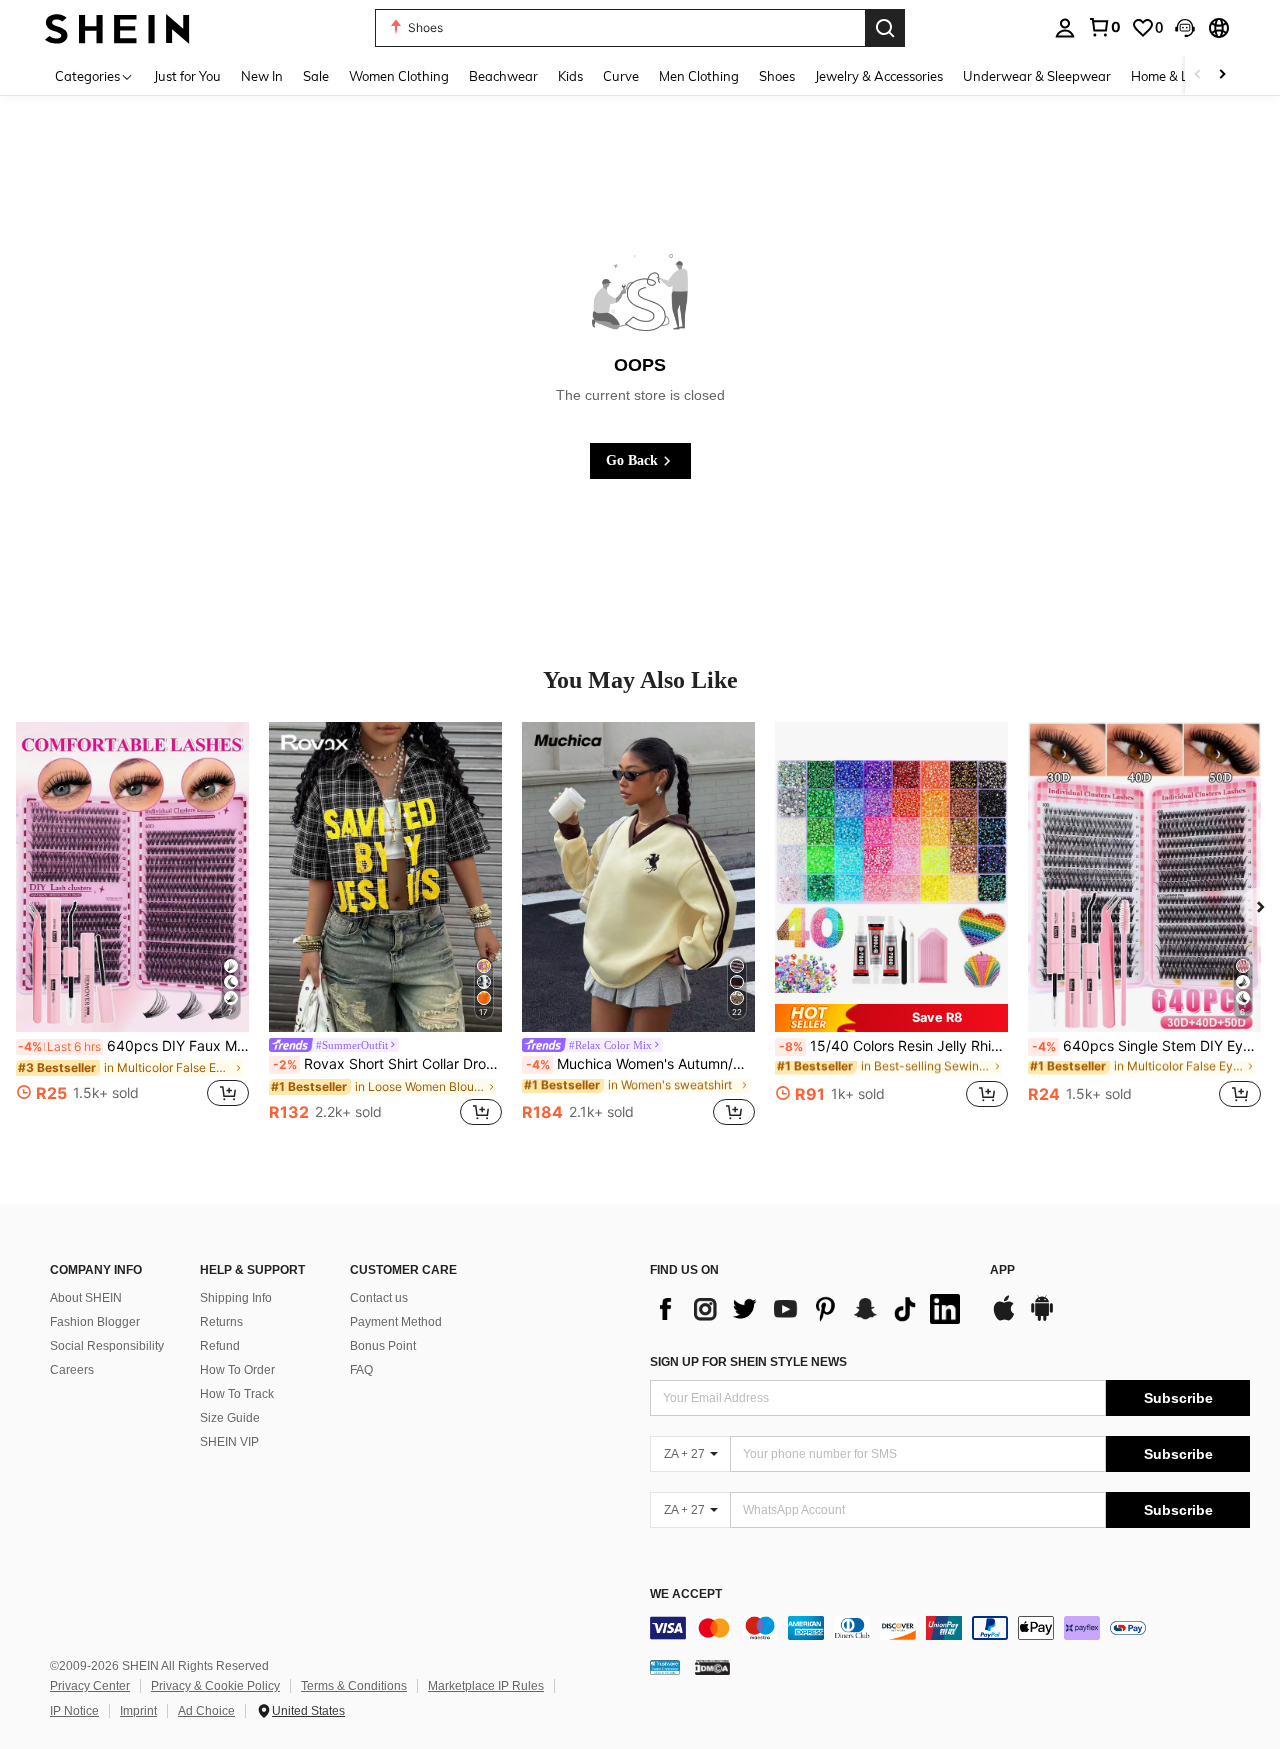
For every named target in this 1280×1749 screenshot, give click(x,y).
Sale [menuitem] (316, 76)
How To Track (237, 1394)
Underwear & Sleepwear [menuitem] (1037, 76)
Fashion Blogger (95, 1322)
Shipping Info (236, 1298)
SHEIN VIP (229, 1442)
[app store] (1004, 1318)
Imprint (138, 1711)
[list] (810, 1309)
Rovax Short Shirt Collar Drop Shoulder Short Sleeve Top (387, 1064)
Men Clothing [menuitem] (699, 76)
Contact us (379, 1298)
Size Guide (230, 1418)
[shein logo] (117, 27)
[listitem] (132, 926)
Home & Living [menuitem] (1174, 76)
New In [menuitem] (262, 76)
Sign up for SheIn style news (748, 1362)
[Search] (885, 28)
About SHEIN (86, 1298)
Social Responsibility (107, 1346)
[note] (891, 1017)
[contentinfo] (950, 1628)
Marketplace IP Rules (486, 1686)
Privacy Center (90, 1686)
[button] (1185, 28)
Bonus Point (383, 1346)
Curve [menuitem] (621, 76)
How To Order (237, 1370)
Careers (72, 1370)
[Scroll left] (1198, 75)
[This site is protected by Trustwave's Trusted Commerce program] (665, 1667)
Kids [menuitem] (570, 76)
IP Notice (74, 1711)
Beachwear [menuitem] (503, 76)
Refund (220, 1346)
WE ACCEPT (686, 1594)
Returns (221, 1322)
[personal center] (1065, 28)
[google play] (1042, 1318)
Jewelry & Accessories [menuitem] (879, 76)
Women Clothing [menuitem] (399, 76)
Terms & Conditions (354, 1686)
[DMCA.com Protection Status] (712, 1667)
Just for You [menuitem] (187, 76)
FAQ (361, 1370)
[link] (1104, 27)
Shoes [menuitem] (777, 76)
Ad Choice (206, 1711)
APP (1002, 1270)
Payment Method (396, 1322)
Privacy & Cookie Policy (215, 1686)
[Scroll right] (1222, 75)
